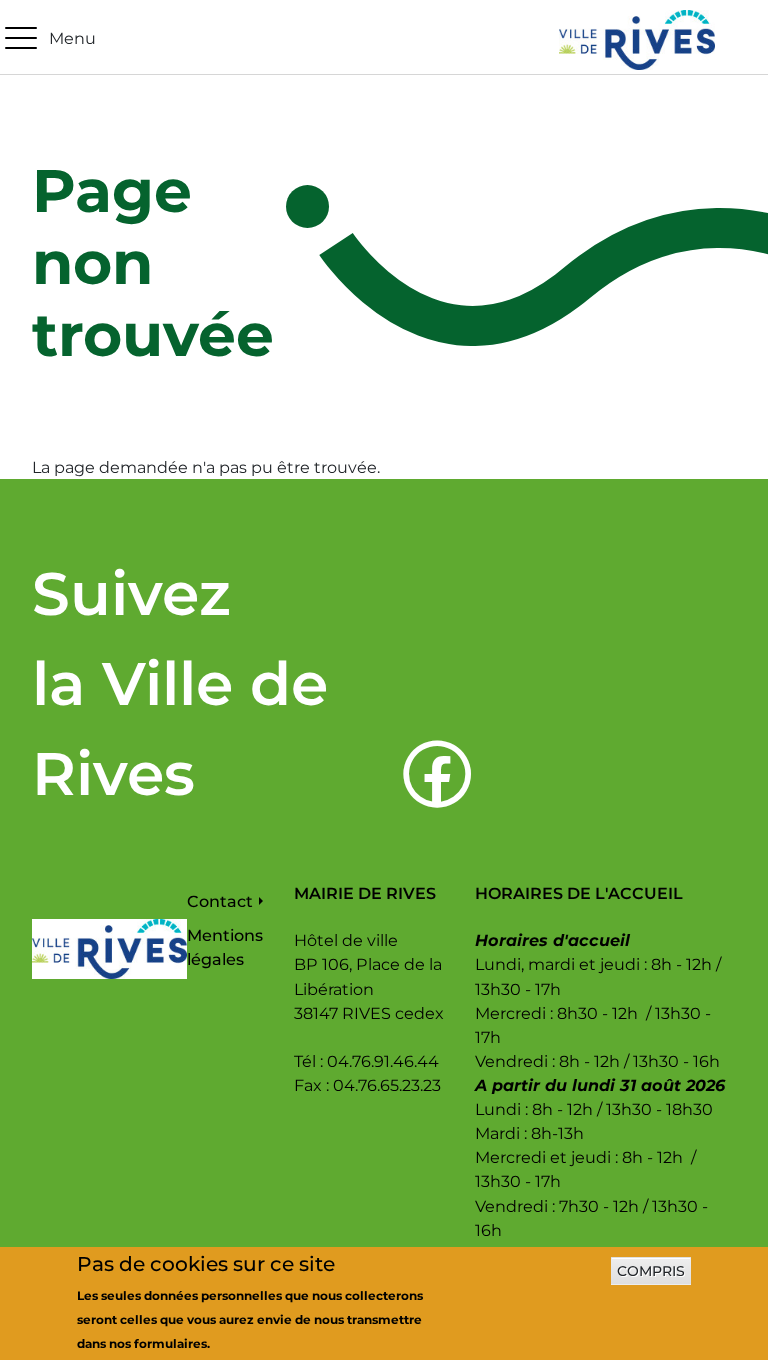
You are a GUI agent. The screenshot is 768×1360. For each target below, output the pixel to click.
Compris (651, 1271)
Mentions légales (225, 947)
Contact (220, 901)
